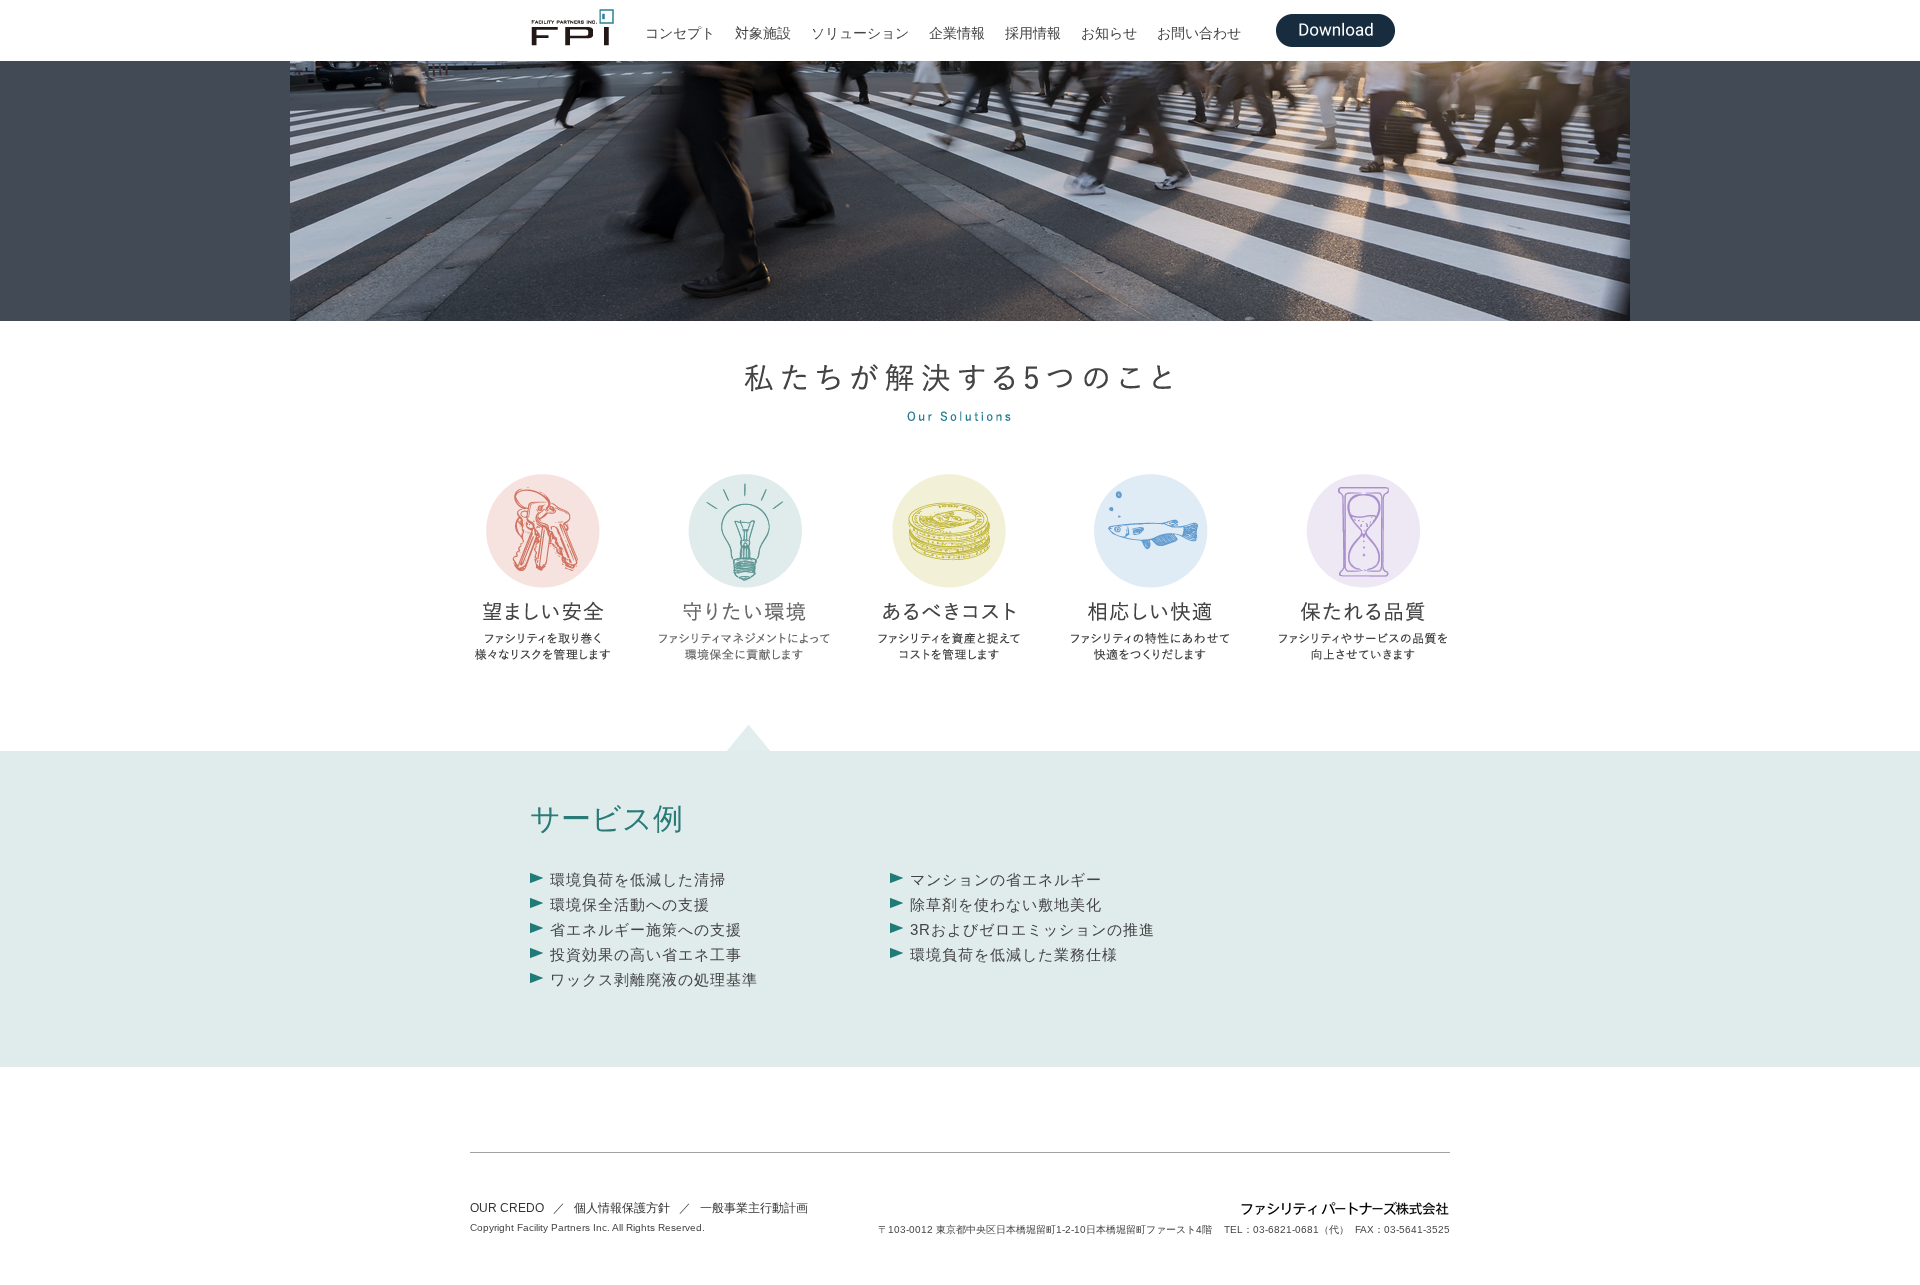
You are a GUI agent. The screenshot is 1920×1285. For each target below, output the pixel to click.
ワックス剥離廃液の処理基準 (654, 979)
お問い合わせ (1199, 33)
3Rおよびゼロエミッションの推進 (1032, 929)
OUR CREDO (507, 1208)
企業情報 (957, 33)
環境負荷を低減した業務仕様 (1014, 954)
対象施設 (763, 33)
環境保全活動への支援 (630, 904)
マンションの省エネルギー (1006, 879)
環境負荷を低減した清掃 (638, 879)
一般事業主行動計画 (754, 1208)
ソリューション (860, 33)
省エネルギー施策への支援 (646, 929)
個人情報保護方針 (622, 1208)
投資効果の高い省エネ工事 (646, 954)
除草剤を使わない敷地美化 (1006, 904)
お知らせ (1109, 33)
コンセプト (680, 33)
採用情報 (1033, 33)
